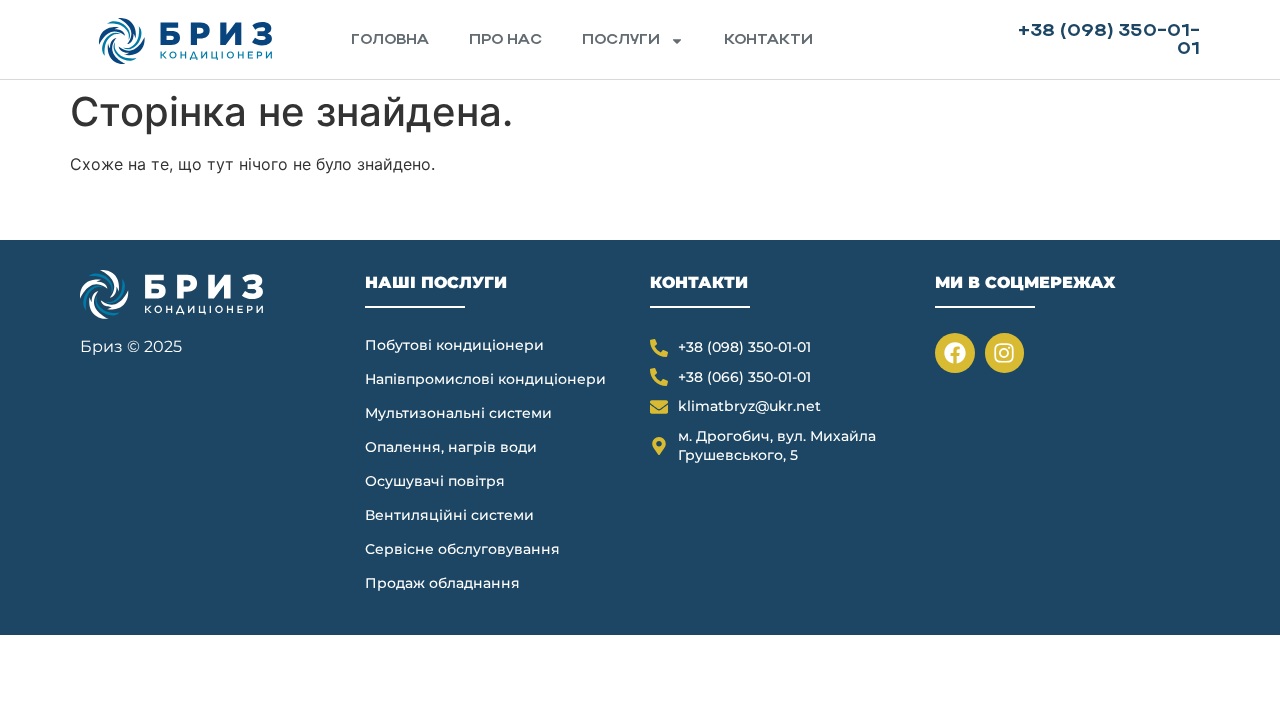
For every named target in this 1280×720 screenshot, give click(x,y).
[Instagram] (1005, 353)
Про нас (505, 40)
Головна (390, 40)
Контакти (768, 40)
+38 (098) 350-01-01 (1109, 40)
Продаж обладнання (442, 583)
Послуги (621, 40)
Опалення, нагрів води (451, 447)
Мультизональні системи (458, 413)
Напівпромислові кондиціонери (485, 379)
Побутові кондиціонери (454, 345)
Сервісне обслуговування (462, 549)
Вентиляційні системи (449, 515)
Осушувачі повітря (435, 481)
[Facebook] (955, 353)
